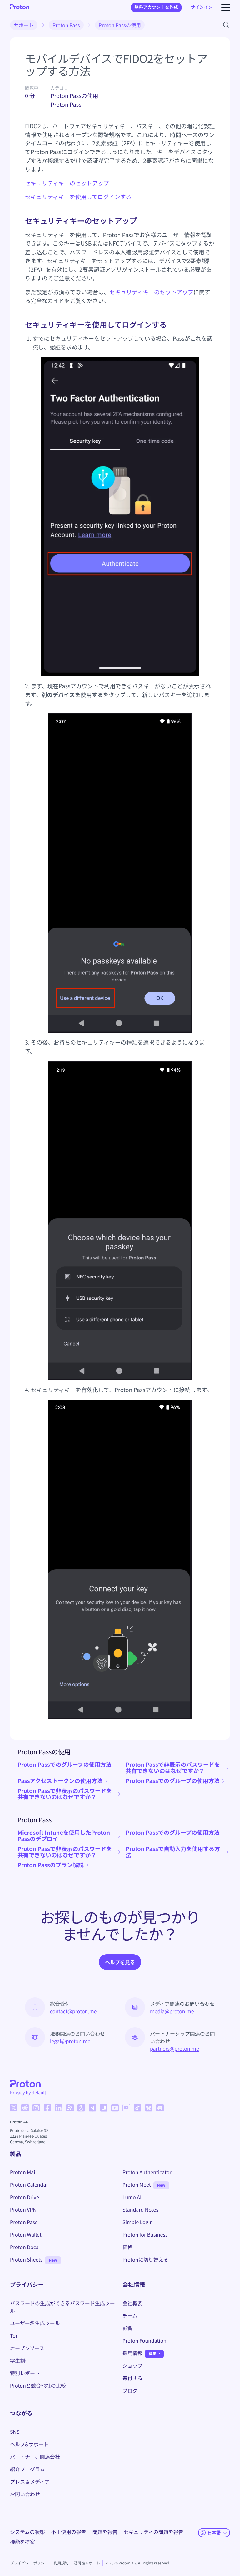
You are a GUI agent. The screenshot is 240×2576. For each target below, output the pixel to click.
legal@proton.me (70, 2041)
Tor (14, 2335)
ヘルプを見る (120, 1962)
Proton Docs (24, 2247)
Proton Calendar (29, 2184)
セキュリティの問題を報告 (154, 2532)
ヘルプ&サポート (29, 2444)
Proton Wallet (26, 2234)
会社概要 (132, 2303)
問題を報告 (105, 2532)
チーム (130, 2315)
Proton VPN (23, 2209)
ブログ (130, 2390)
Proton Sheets (26, 2259)
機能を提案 (22, 2542)
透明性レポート (87, 2563)
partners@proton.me (175, 2048)
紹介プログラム (27, 2469)
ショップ (132, 2365)
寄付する (132, 2378)
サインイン (202, 7)
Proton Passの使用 (120, 25)
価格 (127, 2247)
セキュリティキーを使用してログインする (78, 197)
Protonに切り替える (145, 2259)
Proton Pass (66, 25)
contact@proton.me (73, 2011)
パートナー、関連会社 (35, 2457)
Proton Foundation (144, 2340)
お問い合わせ (25, 2494)
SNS (15, 2432)
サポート (24, 25)
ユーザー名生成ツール (35, 2323)
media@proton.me (172, 2011)
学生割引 (20, 2360)
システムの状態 (27, 2532)
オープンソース (27, 2348)
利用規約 (61, 2563)
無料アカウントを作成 (156, 7)
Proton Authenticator (147, 2172)
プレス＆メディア (30, 2481)
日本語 (214, 2532)
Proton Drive (25, 2197)
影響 (127, 2328)
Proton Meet (137, 2184)
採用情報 (132, 2353)
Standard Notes (140, 2209)
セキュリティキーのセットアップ (67, 183)
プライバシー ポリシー (29, 2563)
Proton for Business (145, 2234)
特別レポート (25, 2373)
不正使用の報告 (69, 2532)
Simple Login (138, 2222)
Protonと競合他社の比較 (38, 2385)
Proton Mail (23, 2172)
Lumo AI (132, 2197)
